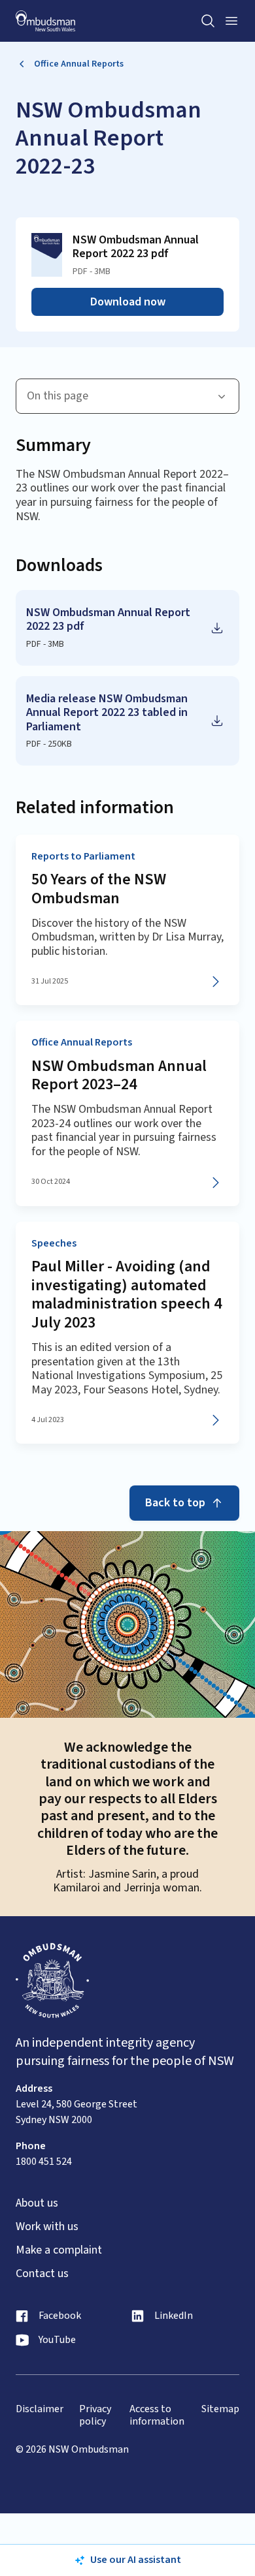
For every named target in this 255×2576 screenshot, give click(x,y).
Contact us (42, 2274)
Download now (128, 302)
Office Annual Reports (79, 64)
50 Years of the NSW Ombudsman (99, 889)
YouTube (57, 2340)
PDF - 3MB (45, 644)
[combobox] (127, 396)
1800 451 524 (44, 2162)
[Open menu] (231, 21)
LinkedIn (174, 2316)
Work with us (47, 2227)
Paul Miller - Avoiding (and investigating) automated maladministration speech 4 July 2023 (127, 1295)
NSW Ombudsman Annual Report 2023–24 (119, 1076)
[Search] (208, 21)
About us (37, 2203)
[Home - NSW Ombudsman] (45, 21)
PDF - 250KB (49, 744)
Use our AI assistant (136, 2560)
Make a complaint (59, 2250)
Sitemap (220, 2409)
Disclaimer (40, 2409)
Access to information (157, 2415)
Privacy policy (95, 2415)
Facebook (60, 2316)
